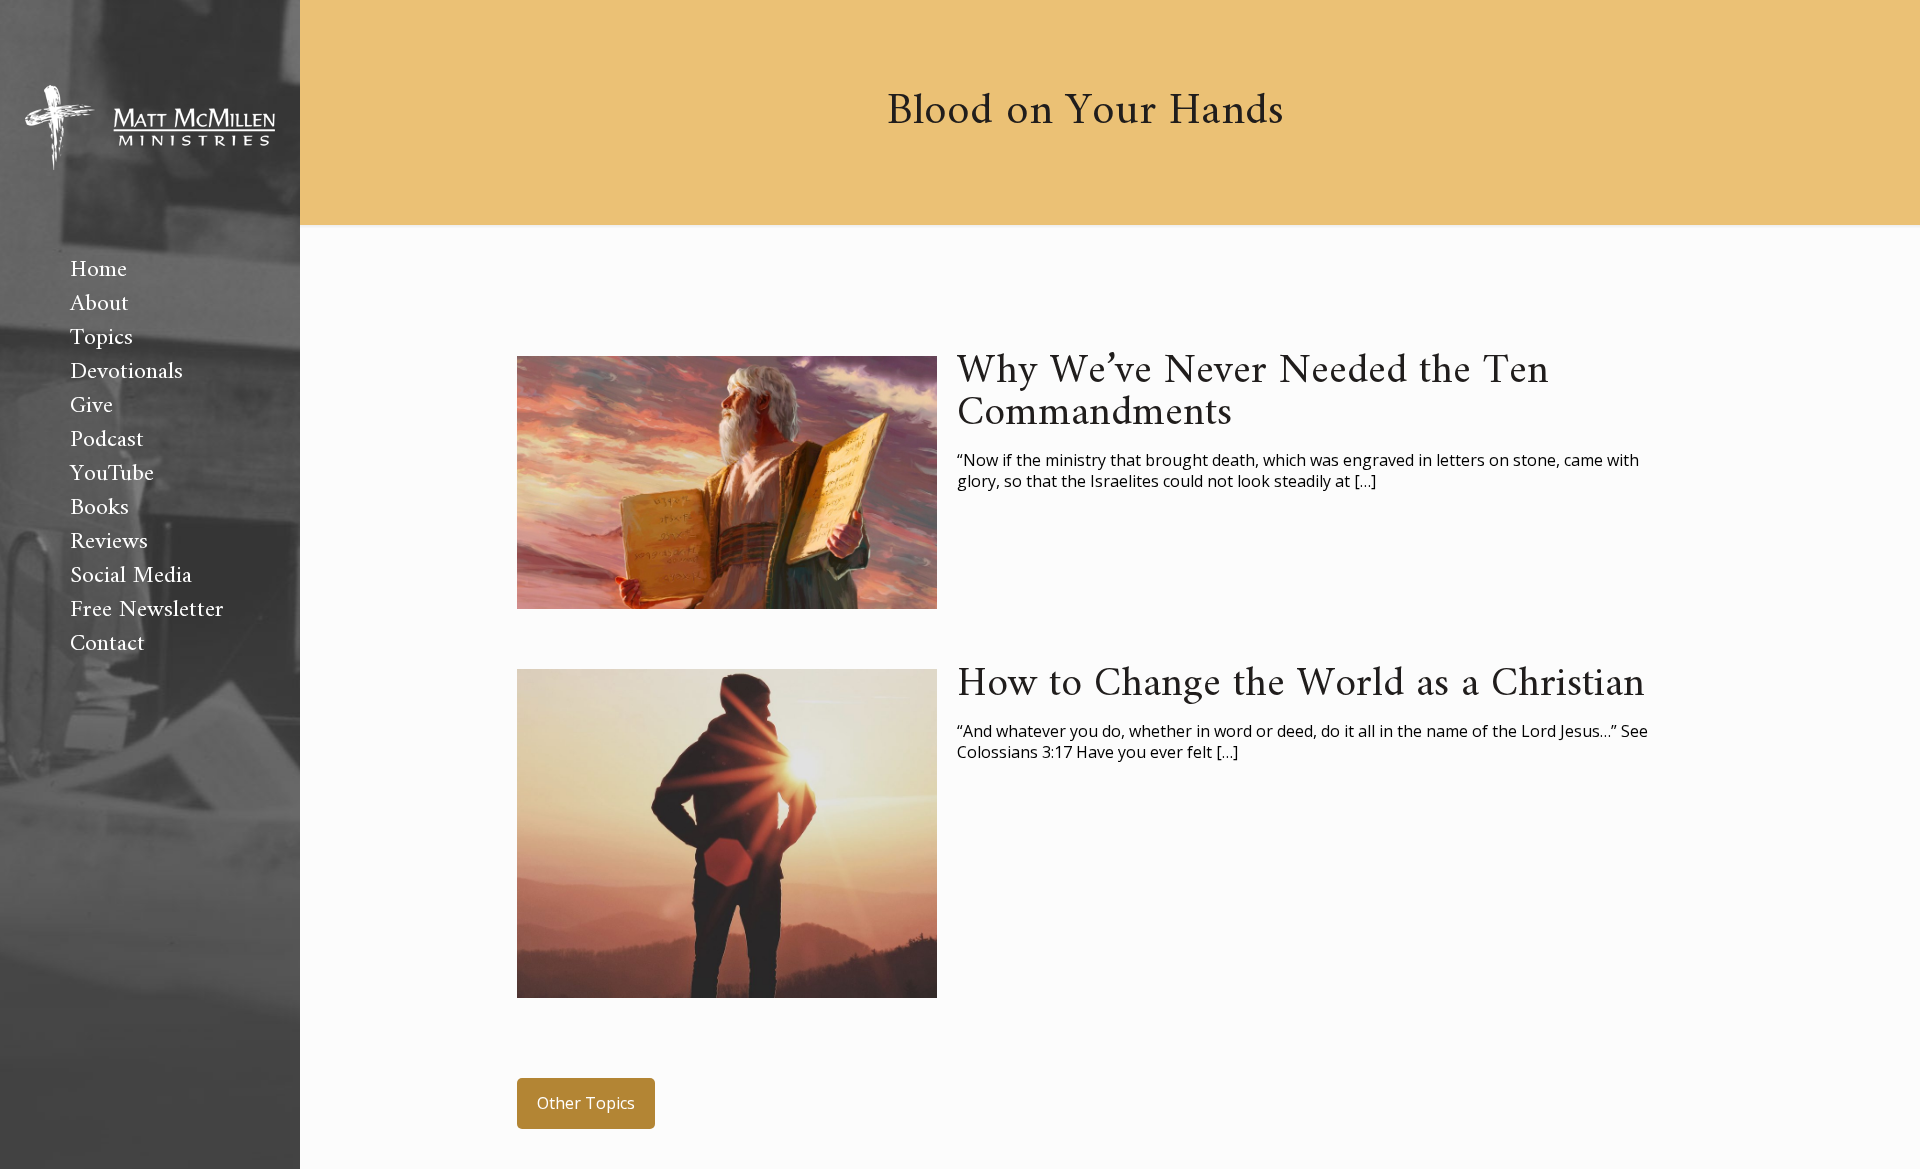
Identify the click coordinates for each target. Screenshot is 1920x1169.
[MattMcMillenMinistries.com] (150, 126)
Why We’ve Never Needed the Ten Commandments (1253, 393)
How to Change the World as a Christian (1301, 685)
